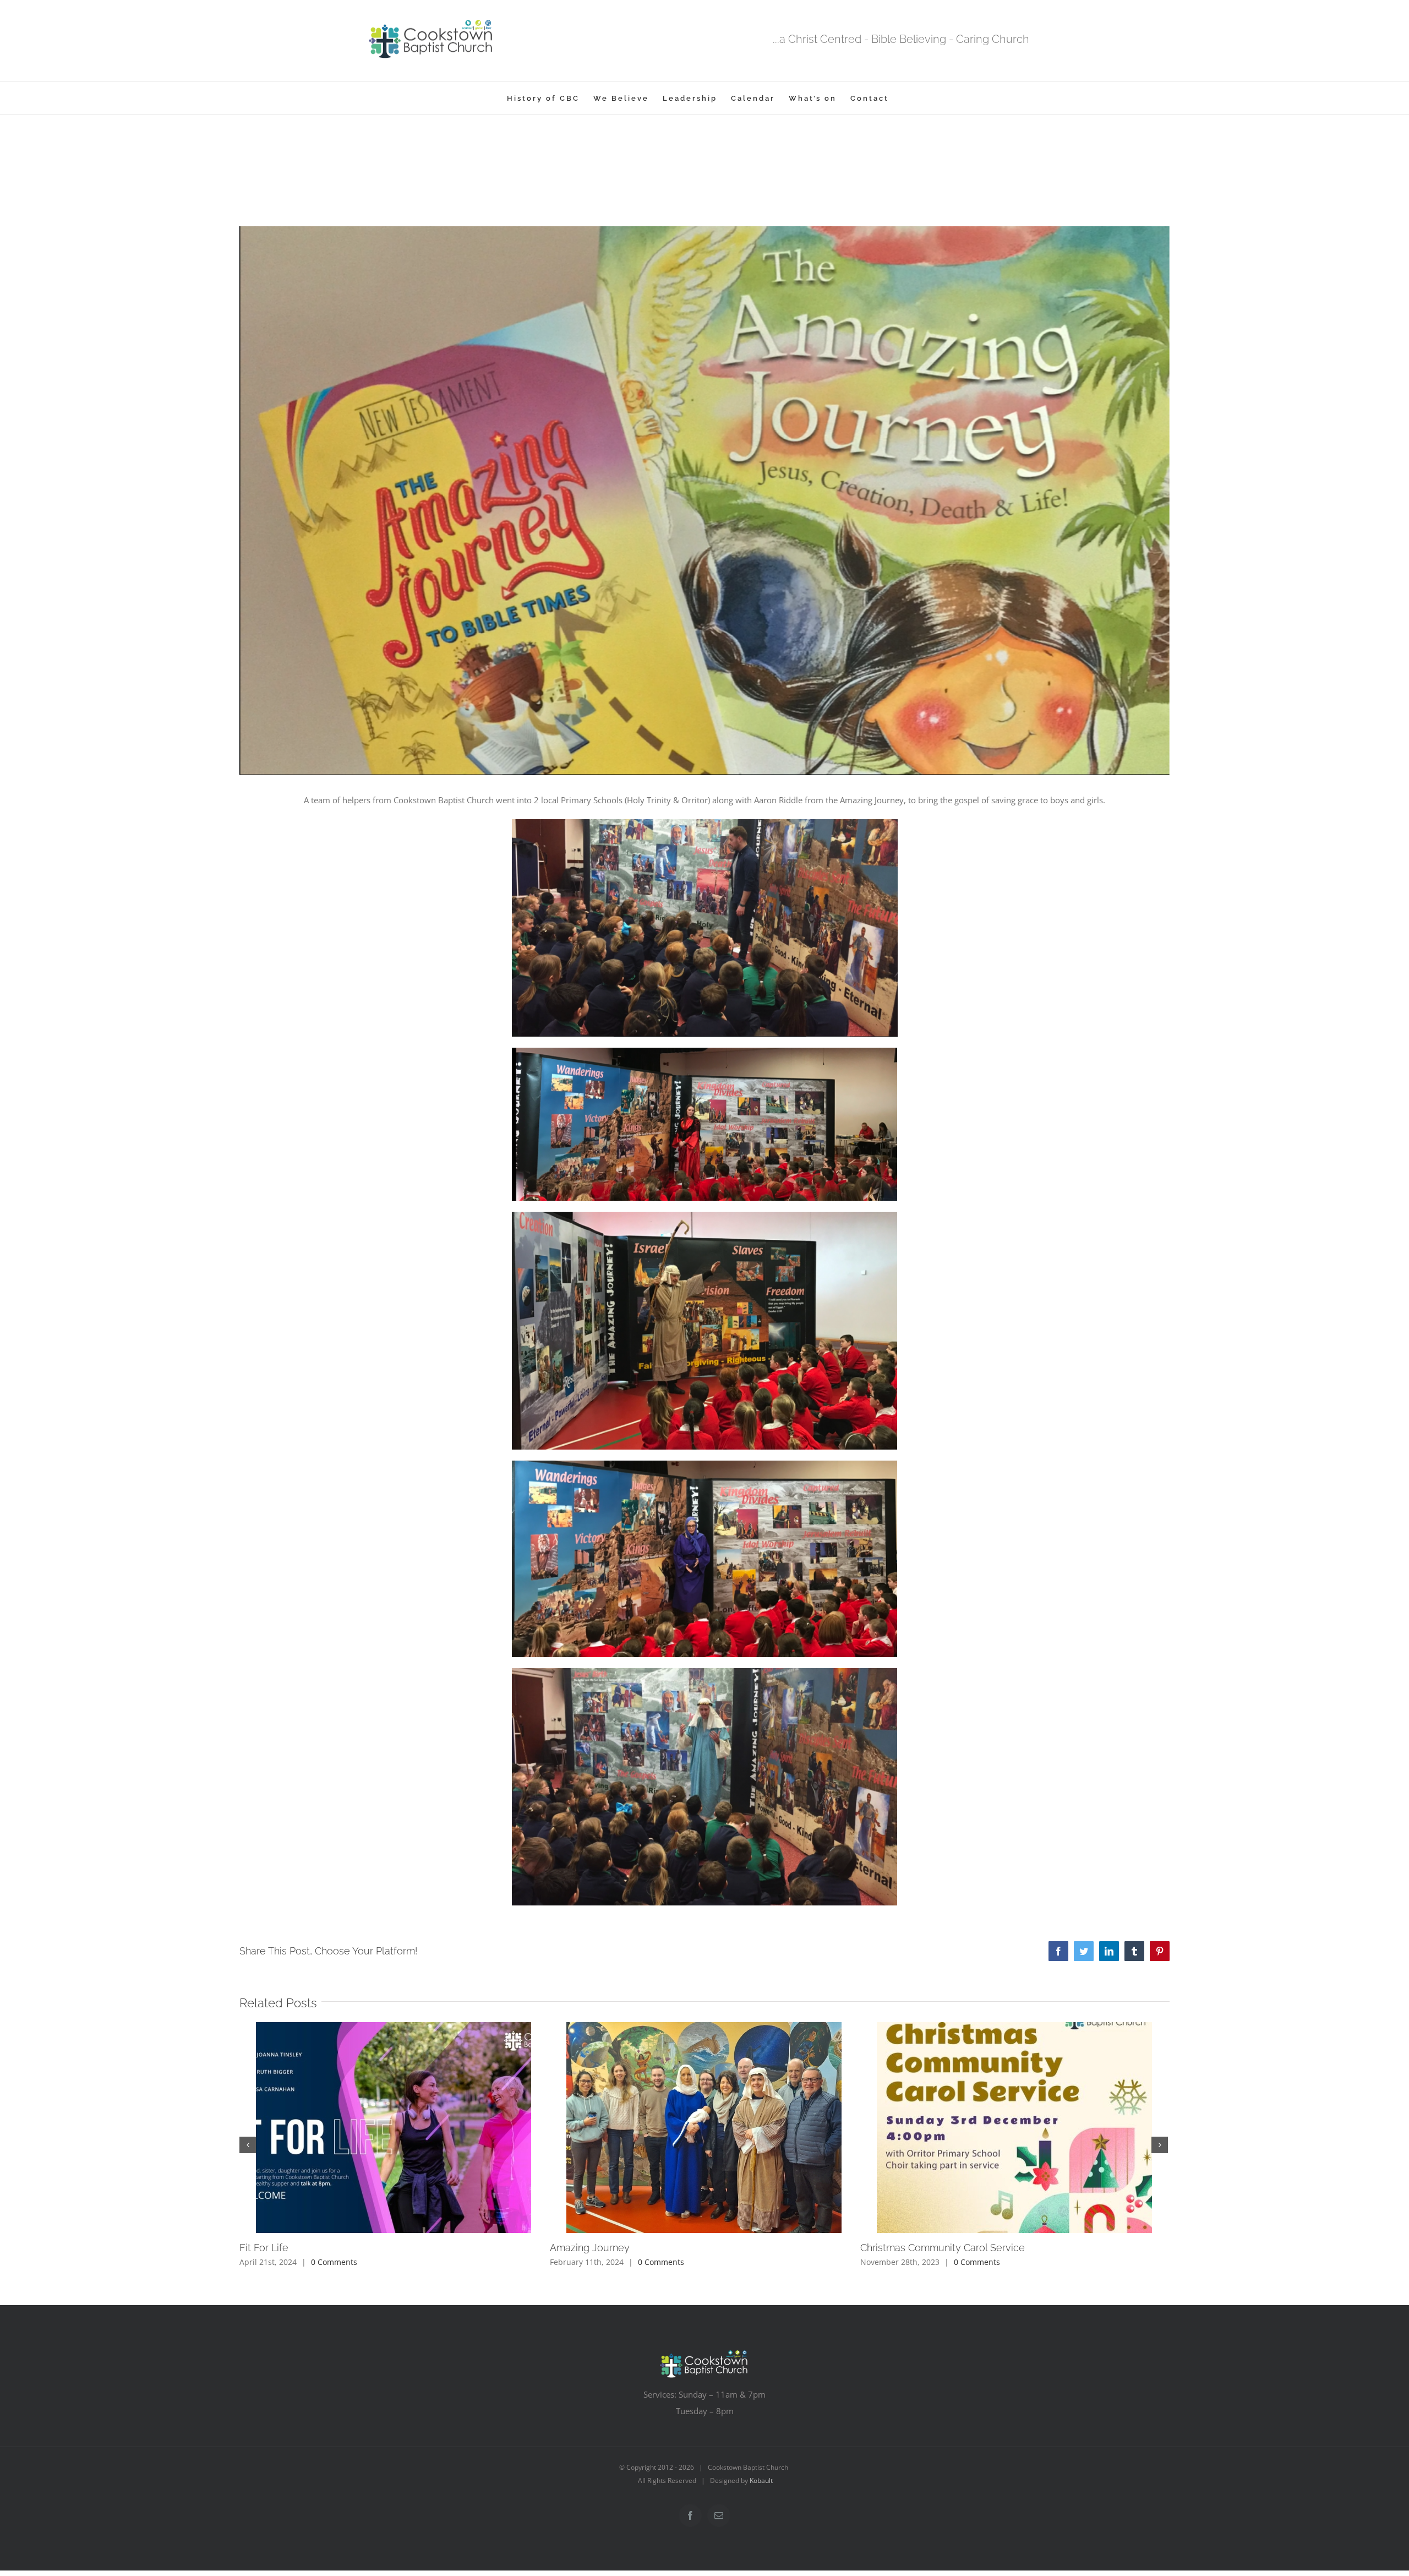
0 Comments (334, 2262)
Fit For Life (264, 2248)
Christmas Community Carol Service (943, 2248)
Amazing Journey (590, 2248)
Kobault (761, 2480)
